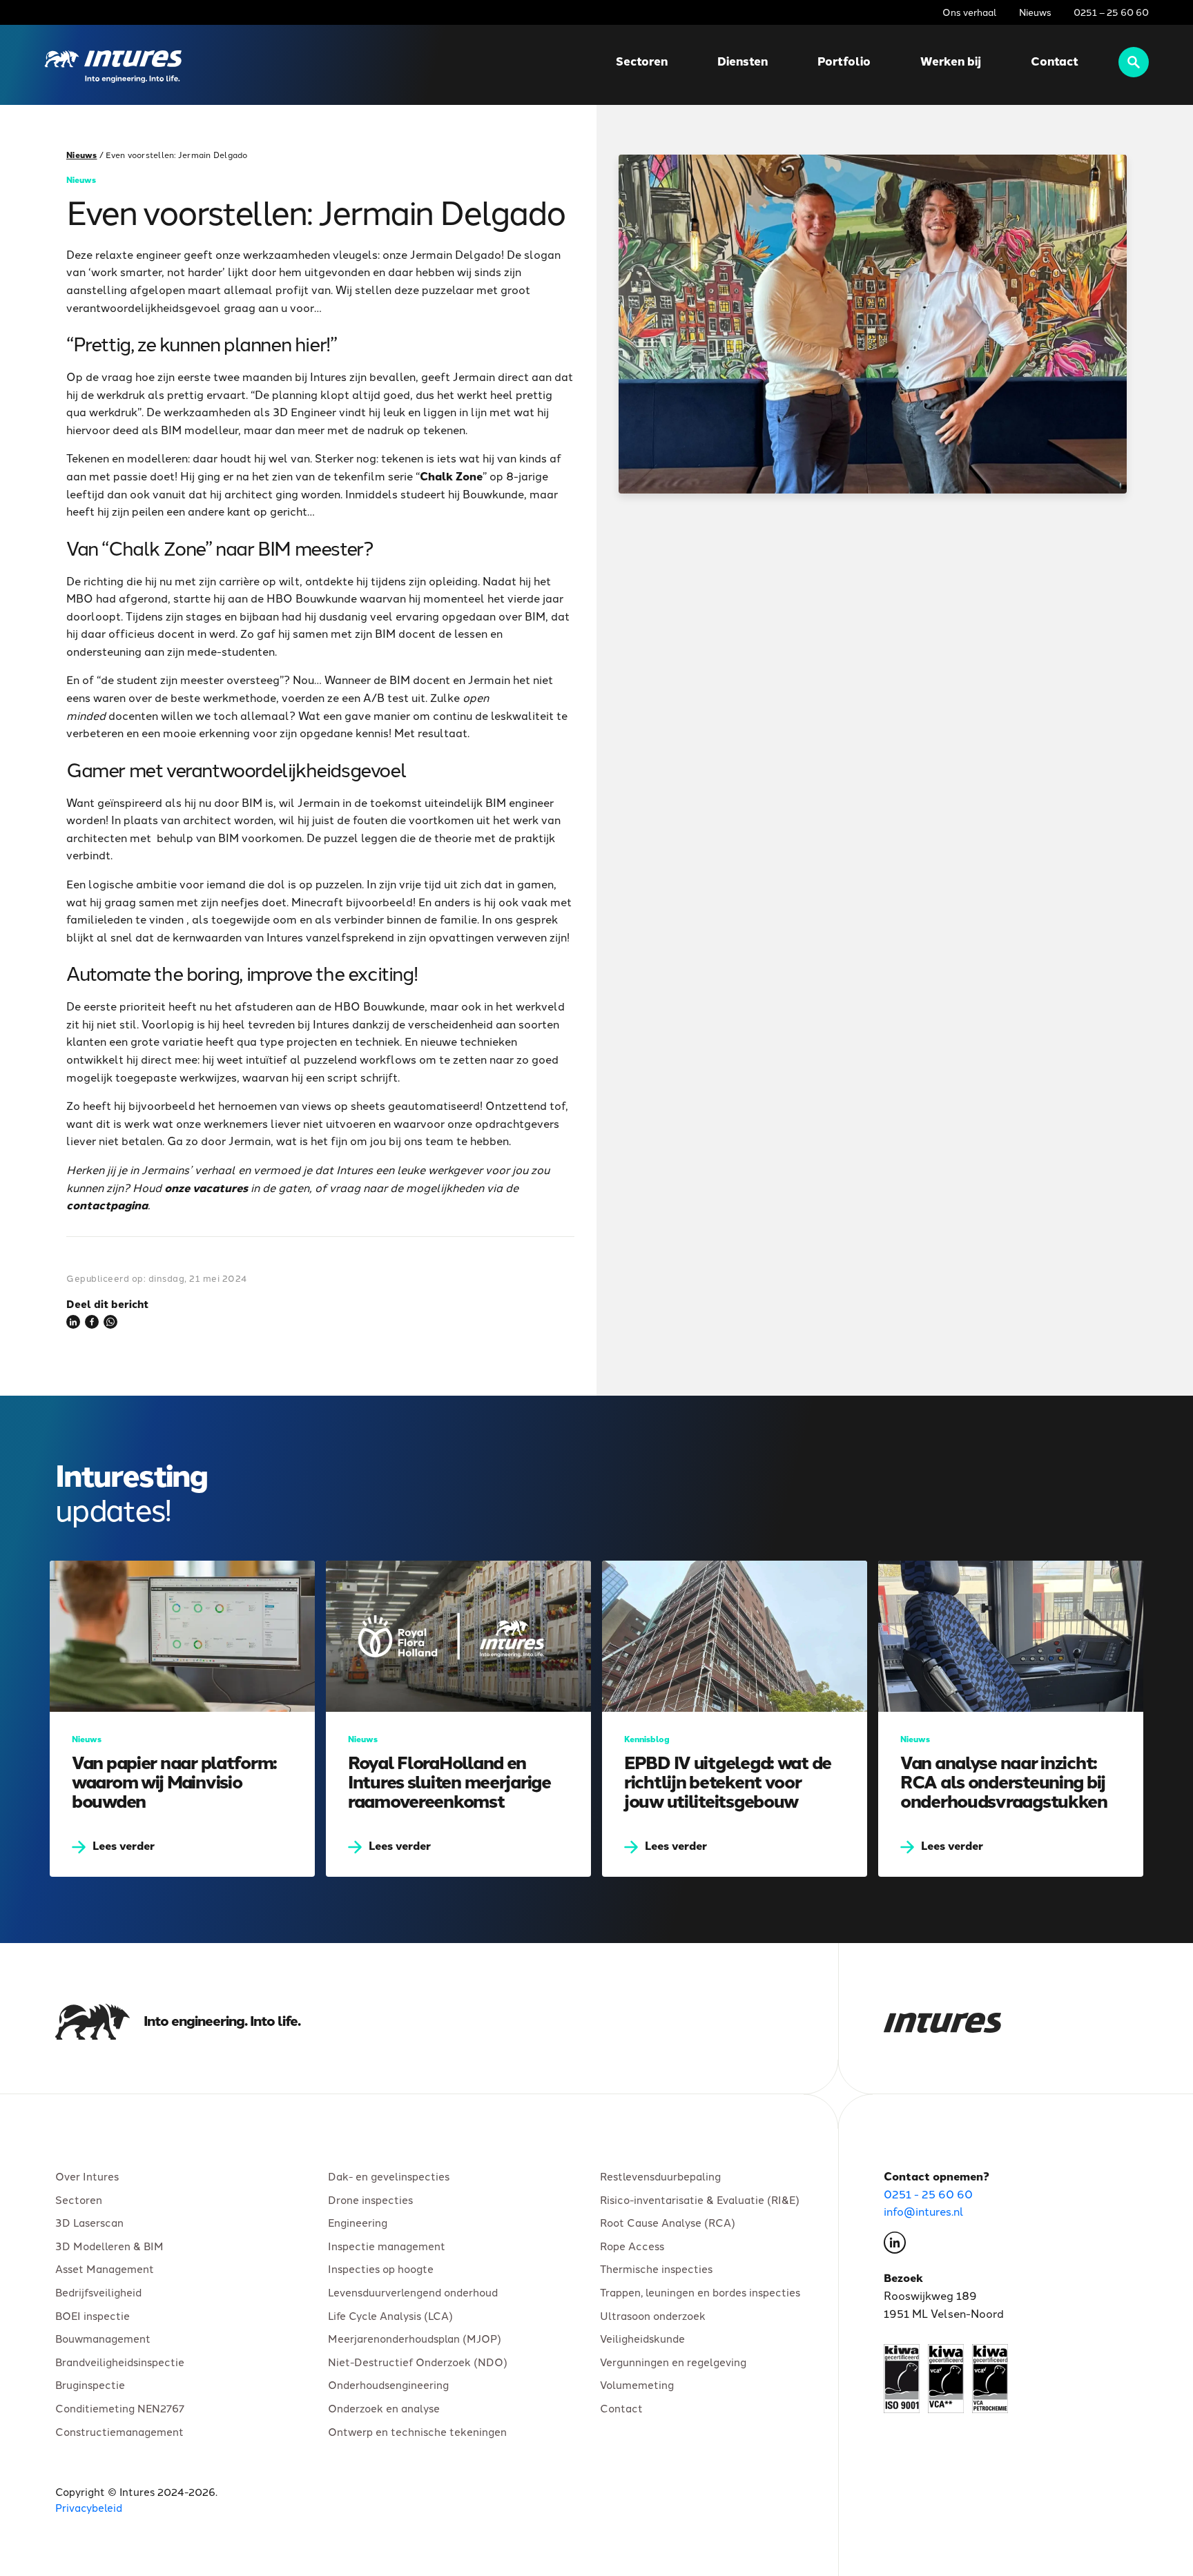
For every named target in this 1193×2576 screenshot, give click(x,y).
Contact (1055, 61)
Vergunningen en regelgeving (673, 2361)
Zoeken (1134, 62)
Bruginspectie (90, 2384)
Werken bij (951, 61)
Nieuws (1035, 12)
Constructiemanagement (119, 2431)
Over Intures (87, 2176)
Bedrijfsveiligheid (98, 2292)
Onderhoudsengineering (388, 2384)
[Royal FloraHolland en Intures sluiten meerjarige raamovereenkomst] (458, 1719)
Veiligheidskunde (642, 2338)
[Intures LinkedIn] (895, 2245)
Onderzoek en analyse (384, 2408)
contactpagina (107, 1204)
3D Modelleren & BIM (109, 2245)
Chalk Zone (451, 476)
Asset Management (105, 2268)
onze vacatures (206, 1187)
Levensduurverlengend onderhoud (413, 2292)
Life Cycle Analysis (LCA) (390, 2315)
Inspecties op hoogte (381, 2268)
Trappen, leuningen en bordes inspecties (700, 2292)
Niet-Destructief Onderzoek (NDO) (418, 2361)
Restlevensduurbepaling (660, 2176)
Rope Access (632, 2245)
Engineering (358, 2222)
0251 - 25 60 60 (928, 2194)
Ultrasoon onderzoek (653, 2315)
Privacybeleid (89, 2507)
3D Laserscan (89, 2222)
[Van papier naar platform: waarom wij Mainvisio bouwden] (182, 1719)
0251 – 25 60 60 (1111, 12)
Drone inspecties (370, 2199)
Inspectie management (387, 2245)
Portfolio (844, 61)
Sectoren (642, 61)
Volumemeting (637, 2384)
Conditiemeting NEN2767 (120, 2408)
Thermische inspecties (656, 2268)
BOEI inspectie (93, 2315)
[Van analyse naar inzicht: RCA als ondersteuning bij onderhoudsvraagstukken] (1011, 1719)
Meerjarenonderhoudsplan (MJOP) (415, 2338)
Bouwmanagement (103, 2338)
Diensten (743, 61)
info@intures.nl (924, 2211)
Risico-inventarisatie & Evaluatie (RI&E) (700, 2199)
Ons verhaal (970, 12)
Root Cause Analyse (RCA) (668, 2222)
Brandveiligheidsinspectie (120, 2361)
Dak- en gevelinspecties (389, 2176)
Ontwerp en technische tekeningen (417, 2431)
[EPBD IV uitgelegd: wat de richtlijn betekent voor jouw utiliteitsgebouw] (735, 1719)
